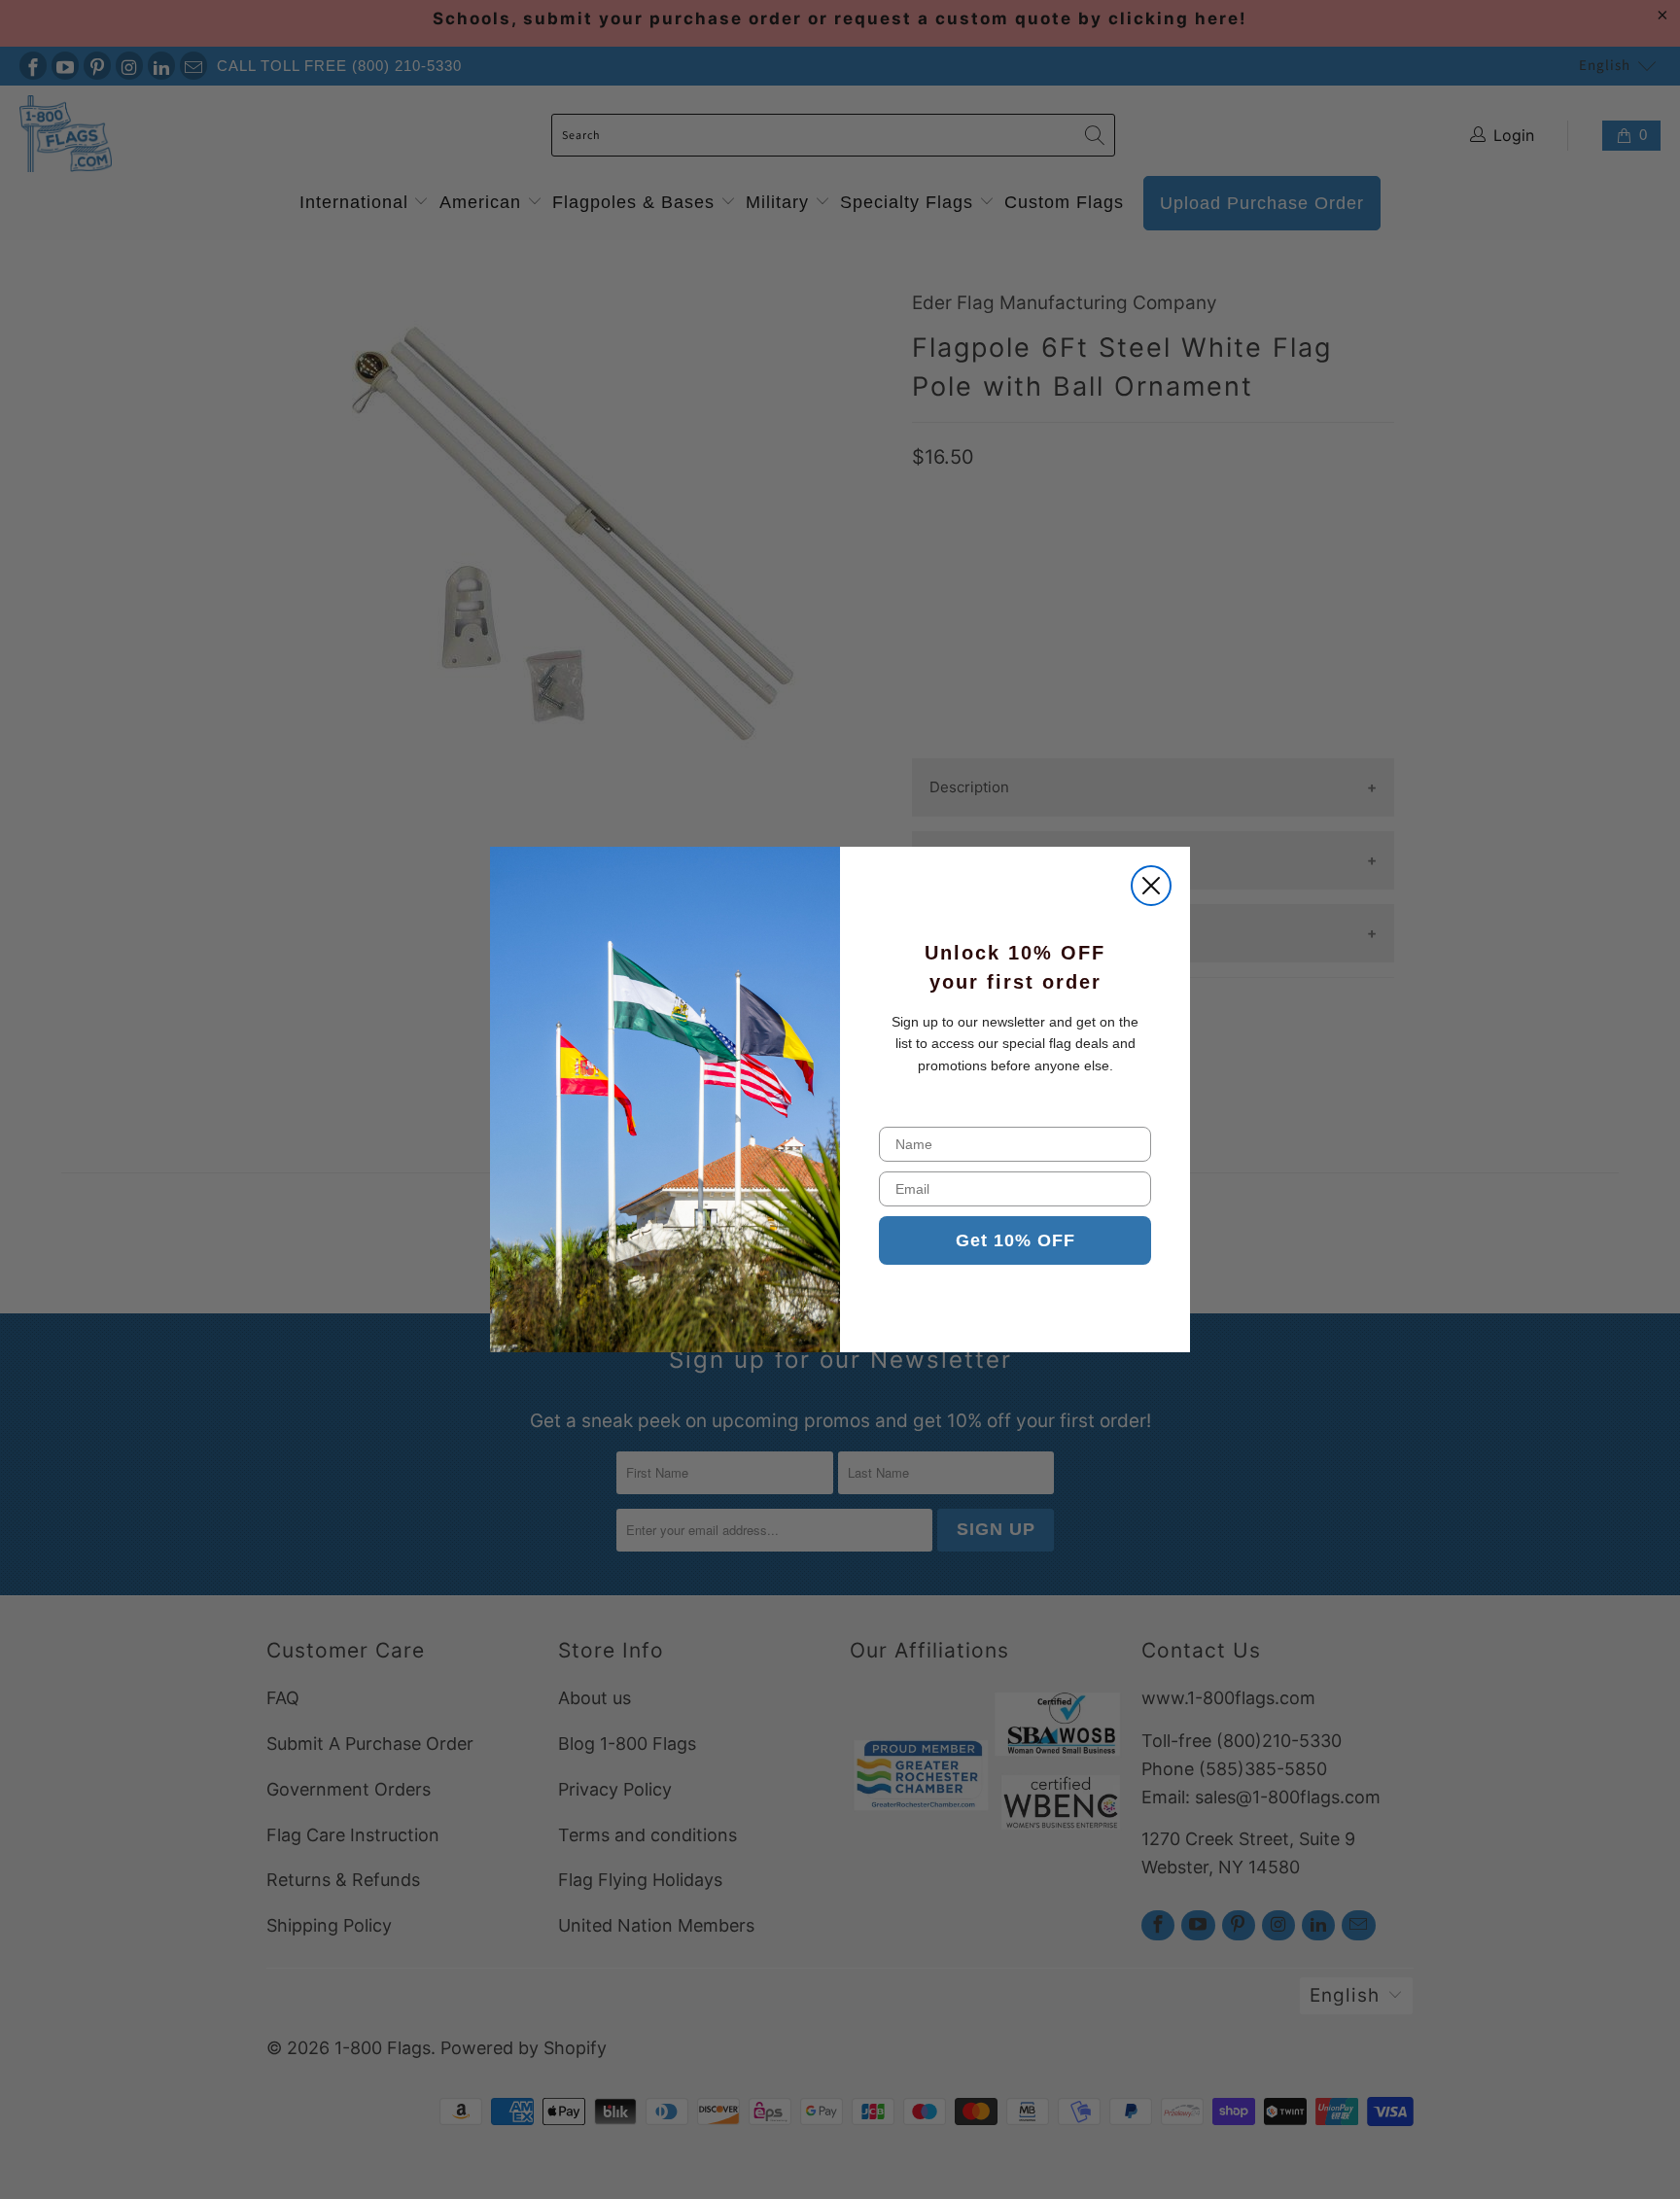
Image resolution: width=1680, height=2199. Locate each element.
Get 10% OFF (1015, 1240)
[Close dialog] (1151, 886)
